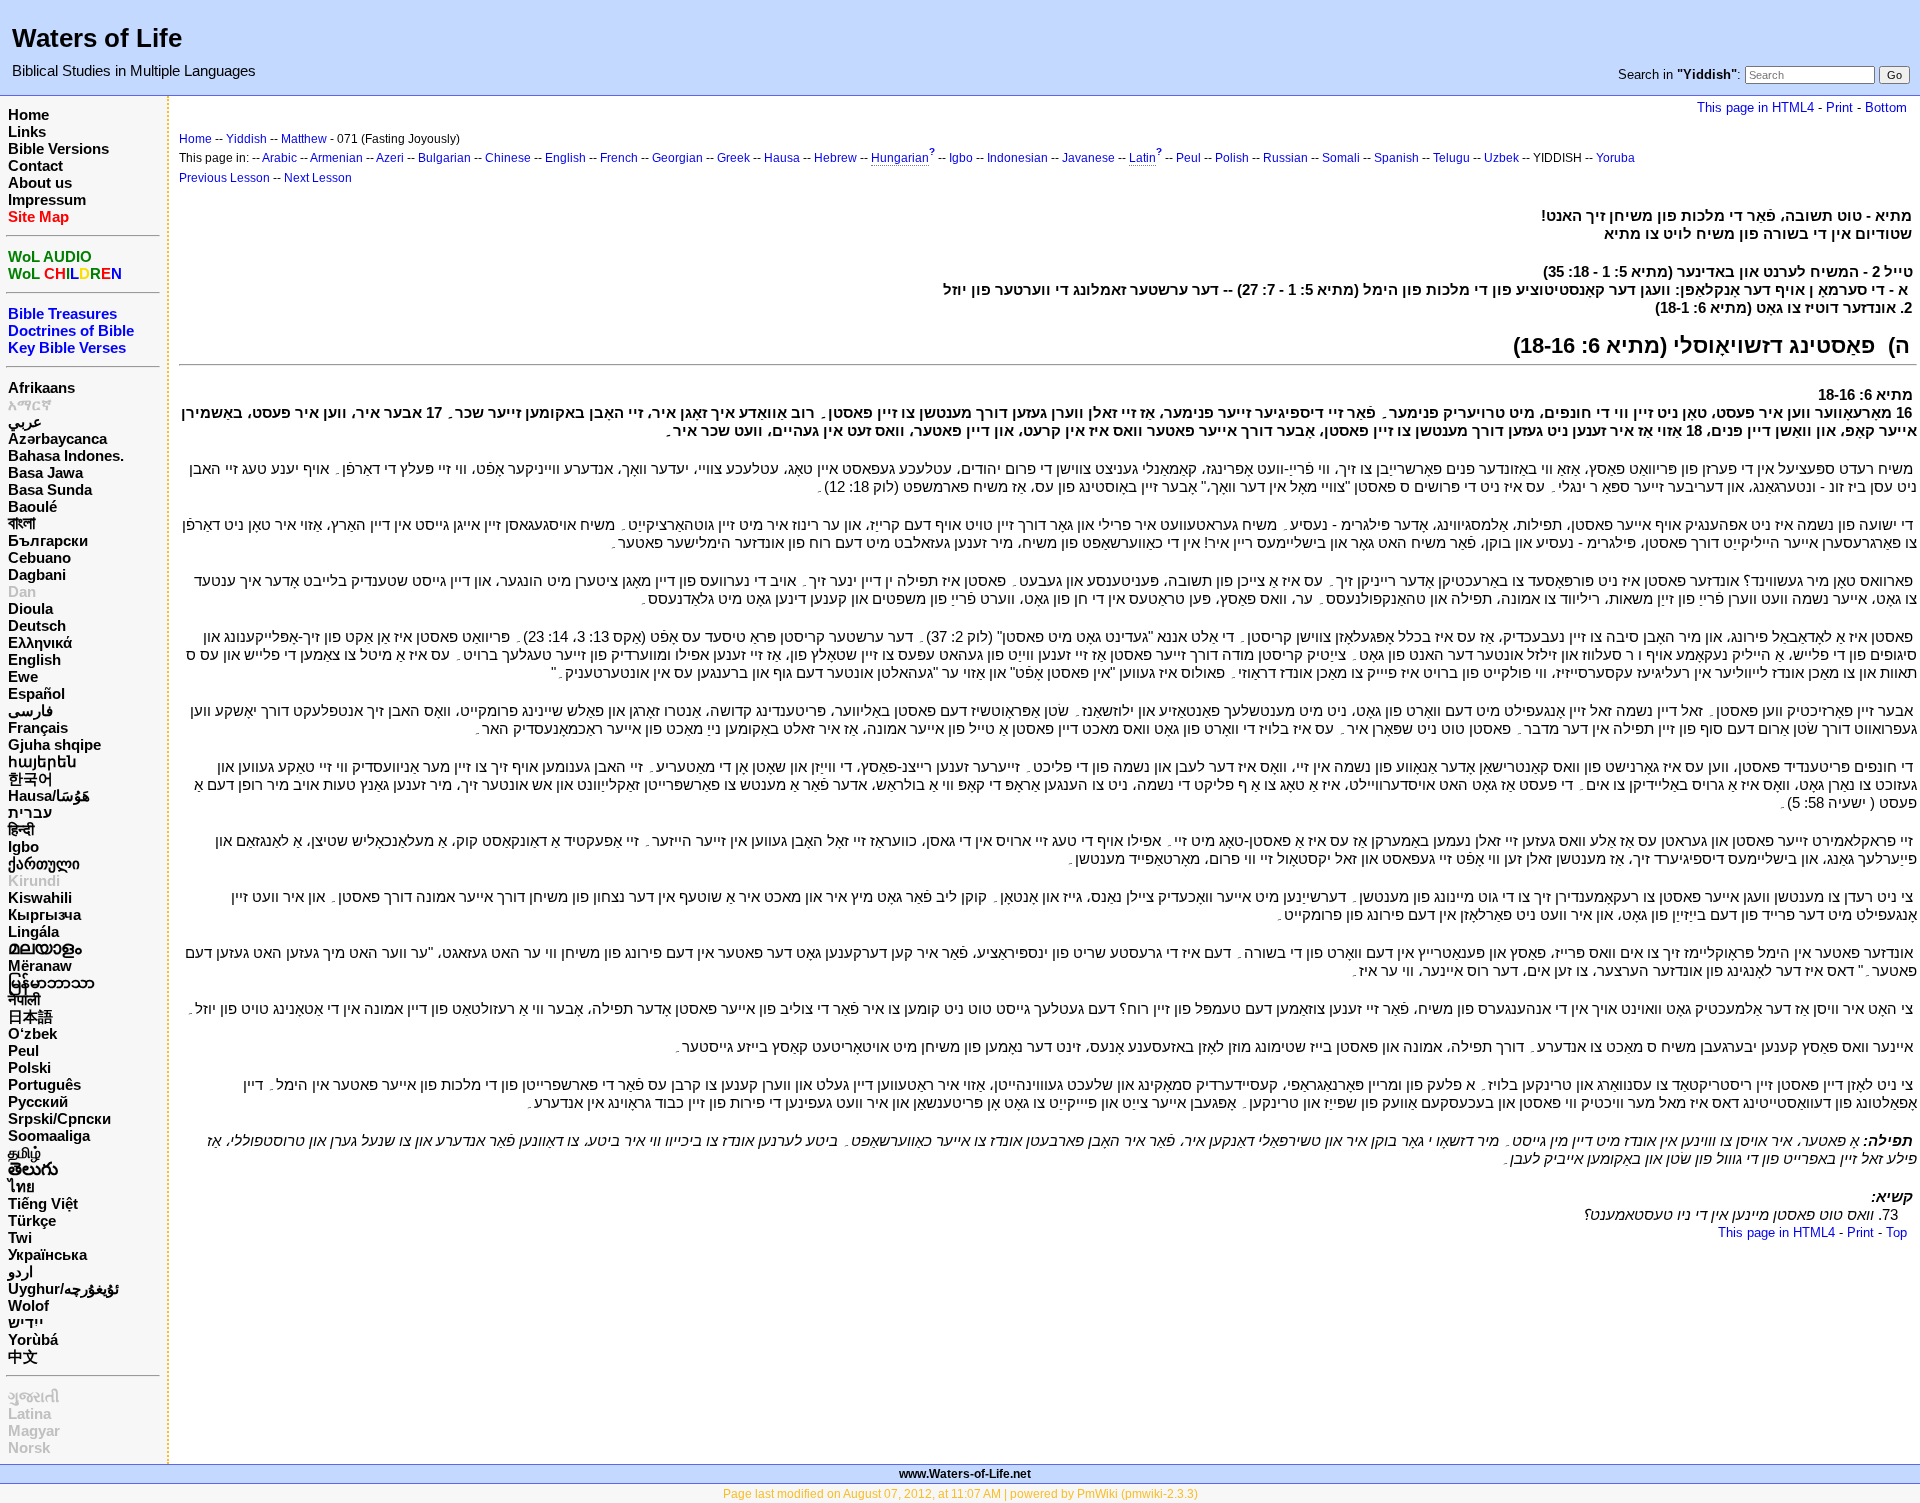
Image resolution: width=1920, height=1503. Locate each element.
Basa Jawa (45, 472)
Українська (47, 1254)
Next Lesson (318, 178)
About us (40, 182)
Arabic (279, 158)
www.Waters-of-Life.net (965, 1474)
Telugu (1451, 158)
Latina (29, 1413)
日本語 (30, 1016)
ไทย (21, 1186)
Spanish (1396, 158)
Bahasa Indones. (66, 455)
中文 (23, 1356)
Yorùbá (33, 1339)
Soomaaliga (49, 1135)
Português (44, 1084)
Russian (1285, 158)
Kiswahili (40, 897)
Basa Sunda (50, 489)
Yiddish (246, 139)
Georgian (677, 158)
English (34, 659)
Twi (20, 1237)
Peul (23, 1050)
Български (48, 540)
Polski (29, 1067)
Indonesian (1017, 158)
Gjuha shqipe (54, 744)
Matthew (304, 139)
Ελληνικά (40, 642)
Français (38, 727)
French (619, 158)
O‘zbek (32, 1033)
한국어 (30, 778)
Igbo (23, 846)
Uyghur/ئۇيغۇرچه (63, 1288)
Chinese (508, 158)
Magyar (34, 1430)
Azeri (390, 158)
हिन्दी (21, 829)
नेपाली (24, 999)
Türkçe (32, 1220)
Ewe (23, 676)
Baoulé (32, 506)
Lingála (33, 931)
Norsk (29, 1447)
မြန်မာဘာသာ (51, 982)
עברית (30, 812)
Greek (733, 158)
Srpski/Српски (59, 1118)
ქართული (44, 863)
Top (1896, 1232)
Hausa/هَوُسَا (49, 795)
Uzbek (1501, 158)
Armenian (336, 158)
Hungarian (900, 158)
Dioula (30, 608)
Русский (38, 1101)
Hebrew (835, 158)
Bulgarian (444, 158)
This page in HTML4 (1755, 107)
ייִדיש (26, 1322)
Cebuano (39, 557)
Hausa (782, 158)
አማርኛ (30, 404)
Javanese (1088, 158)
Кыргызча (44, 914)
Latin (1142, 158)
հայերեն (42, 761)
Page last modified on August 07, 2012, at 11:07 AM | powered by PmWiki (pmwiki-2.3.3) (960, 1494)
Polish (1232, 158)
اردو (20, 1271)
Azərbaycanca (57, 438)
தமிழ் (24, 1152)
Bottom (1886, 107)
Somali (1341, 158)
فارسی (30, 710)
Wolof (28, 1305)
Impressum (47, 199)
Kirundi (34, 880)
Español (36, 693)
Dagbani (37, 574)
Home (28, 114)
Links (27, 131)
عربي (25, 421)
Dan (22, 591)
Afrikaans (41, 387)
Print (1839, 107)
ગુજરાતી (33, 1396)
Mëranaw (40, 965)
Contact (35, 165)
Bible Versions (58, 148)
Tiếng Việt (43, 1203)
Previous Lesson (224, 178)
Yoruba (1615, 158)
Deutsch (37, 625)
